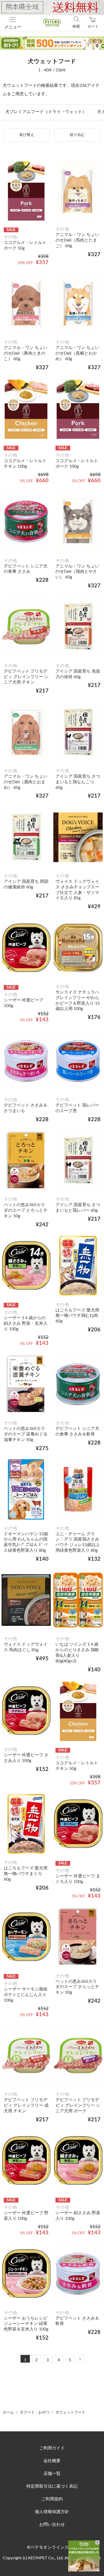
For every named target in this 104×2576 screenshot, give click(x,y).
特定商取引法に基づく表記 (52, 2486)
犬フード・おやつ (35, 2412)
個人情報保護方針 (52, 2512)
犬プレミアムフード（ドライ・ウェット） (46, 112)
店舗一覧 (52, 2474)
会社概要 (52, 2461)
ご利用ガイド (52, 2448)
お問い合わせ (52, 2525)
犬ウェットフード (70, 2412)
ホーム (8, 2412)
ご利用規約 (52, 2499)
